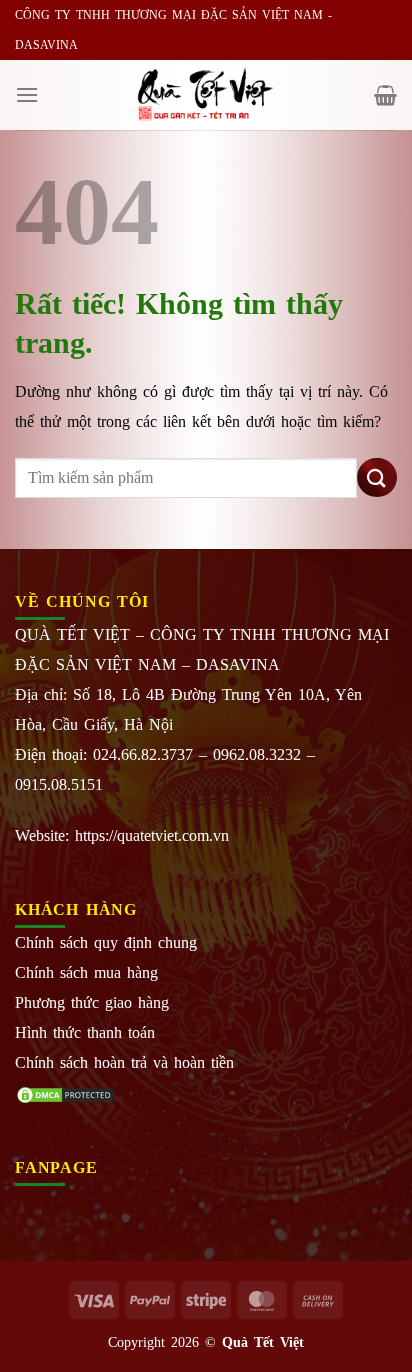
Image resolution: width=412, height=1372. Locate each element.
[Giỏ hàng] (385, 95)
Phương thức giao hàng (92, 1002)
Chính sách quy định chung (106, 942)
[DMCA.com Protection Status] (65, 1092)
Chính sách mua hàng (86, 972)
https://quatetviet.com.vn (152, 835)
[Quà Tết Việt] (206, 95)
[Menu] (27, 94)
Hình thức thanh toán (85, 1032)
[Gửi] (377, 477)
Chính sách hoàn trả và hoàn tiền (124, 1062)
